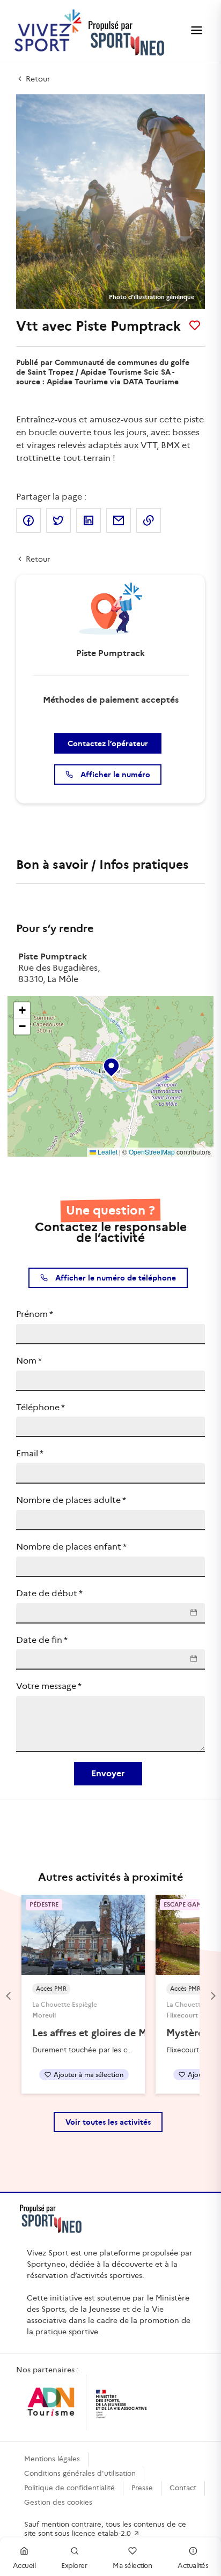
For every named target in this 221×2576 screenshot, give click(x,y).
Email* (30, 1453)
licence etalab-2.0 (102, 2533)
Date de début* (49, 1593)
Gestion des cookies (58, 2502)
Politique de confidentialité (69, 2488)
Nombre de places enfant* (71, 1547)
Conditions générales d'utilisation (80, 2473)
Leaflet (107, 1152)
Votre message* (49, 1686)
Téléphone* (40, 1407)
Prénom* (35, 1314)
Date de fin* (42, 1640)
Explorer (74, 2566)
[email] (119, 520)
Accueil (24, 2566)
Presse (142, 2488)
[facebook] (28, 520)
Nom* (29, 1361)
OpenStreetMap (152, 1152)
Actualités (193, 2566)
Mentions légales (52, 2459)
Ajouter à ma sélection (89, 2075)
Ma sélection (132, 2566)
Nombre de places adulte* (71, 1500)
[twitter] (58, 520)
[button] (110, 1065)
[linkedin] (89, 520)
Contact (183, 2488)
